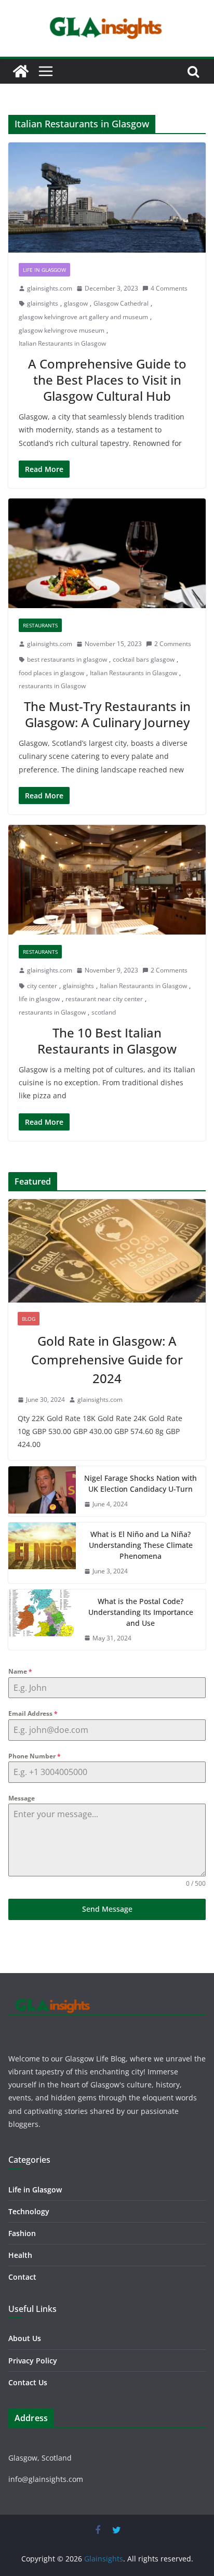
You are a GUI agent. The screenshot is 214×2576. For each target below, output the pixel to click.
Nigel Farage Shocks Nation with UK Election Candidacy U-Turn (141, 1483)
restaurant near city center (104, 999)
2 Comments (173, 644)
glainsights (43, 303)
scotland (104, 1012)
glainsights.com (50, 288)
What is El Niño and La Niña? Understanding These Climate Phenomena (141, 1545)
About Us (25, 2338)
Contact (22, 2277)
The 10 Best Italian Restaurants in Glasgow (107, 1041)
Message (22, 1798)
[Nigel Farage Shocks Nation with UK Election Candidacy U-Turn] (42, 1491)
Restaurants (40, 625)
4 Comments (169, 288)
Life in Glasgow (44, 270)
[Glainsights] (21, 71)
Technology (29, 2211)
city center (42, 986)
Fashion (22, 2233)
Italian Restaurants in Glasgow (62, 343)
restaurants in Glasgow (52, 686)
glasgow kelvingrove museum (62, 330)
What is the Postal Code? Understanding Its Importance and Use (141, 1612)
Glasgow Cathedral (121, 303)
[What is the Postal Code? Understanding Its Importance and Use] (42, 1620)
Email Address (33, 1713)
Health (20, 2255)
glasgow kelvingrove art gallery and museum (83, 317)
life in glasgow (39, 999)
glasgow (76, 303)
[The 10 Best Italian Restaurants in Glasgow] (107, 880)
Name (20, 1671)
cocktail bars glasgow (144, 659)
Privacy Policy (33, 2361)
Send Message (107, 1909)
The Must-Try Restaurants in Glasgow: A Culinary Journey (107, 714)
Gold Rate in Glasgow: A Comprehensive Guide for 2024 (107, 1359)
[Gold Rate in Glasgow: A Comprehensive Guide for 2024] (107, 1251)
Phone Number (35, 1756)
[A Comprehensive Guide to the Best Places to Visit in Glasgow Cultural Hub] (107, 197)
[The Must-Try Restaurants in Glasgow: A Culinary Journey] (107, 553)
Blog (29, 1319)
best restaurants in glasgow (67, 659)
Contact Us (28, 2382)
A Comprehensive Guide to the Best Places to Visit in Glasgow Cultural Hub (107, 380)
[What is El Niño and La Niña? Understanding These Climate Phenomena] (42, 1553)
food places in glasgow (51, 673)
